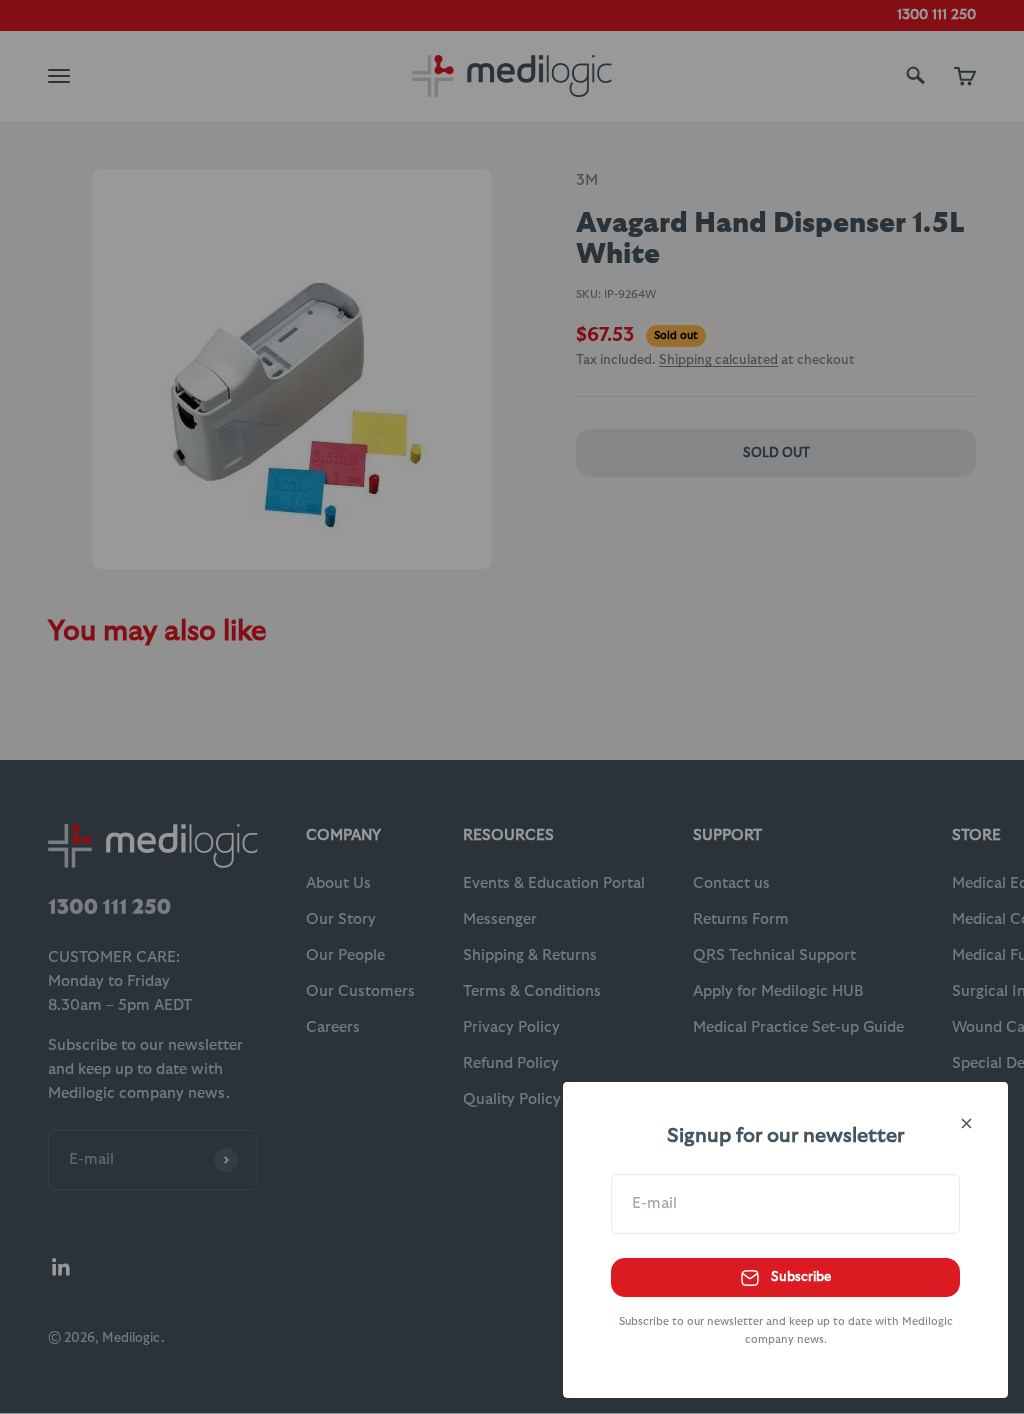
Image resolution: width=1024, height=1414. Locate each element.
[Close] (966, 1123)
